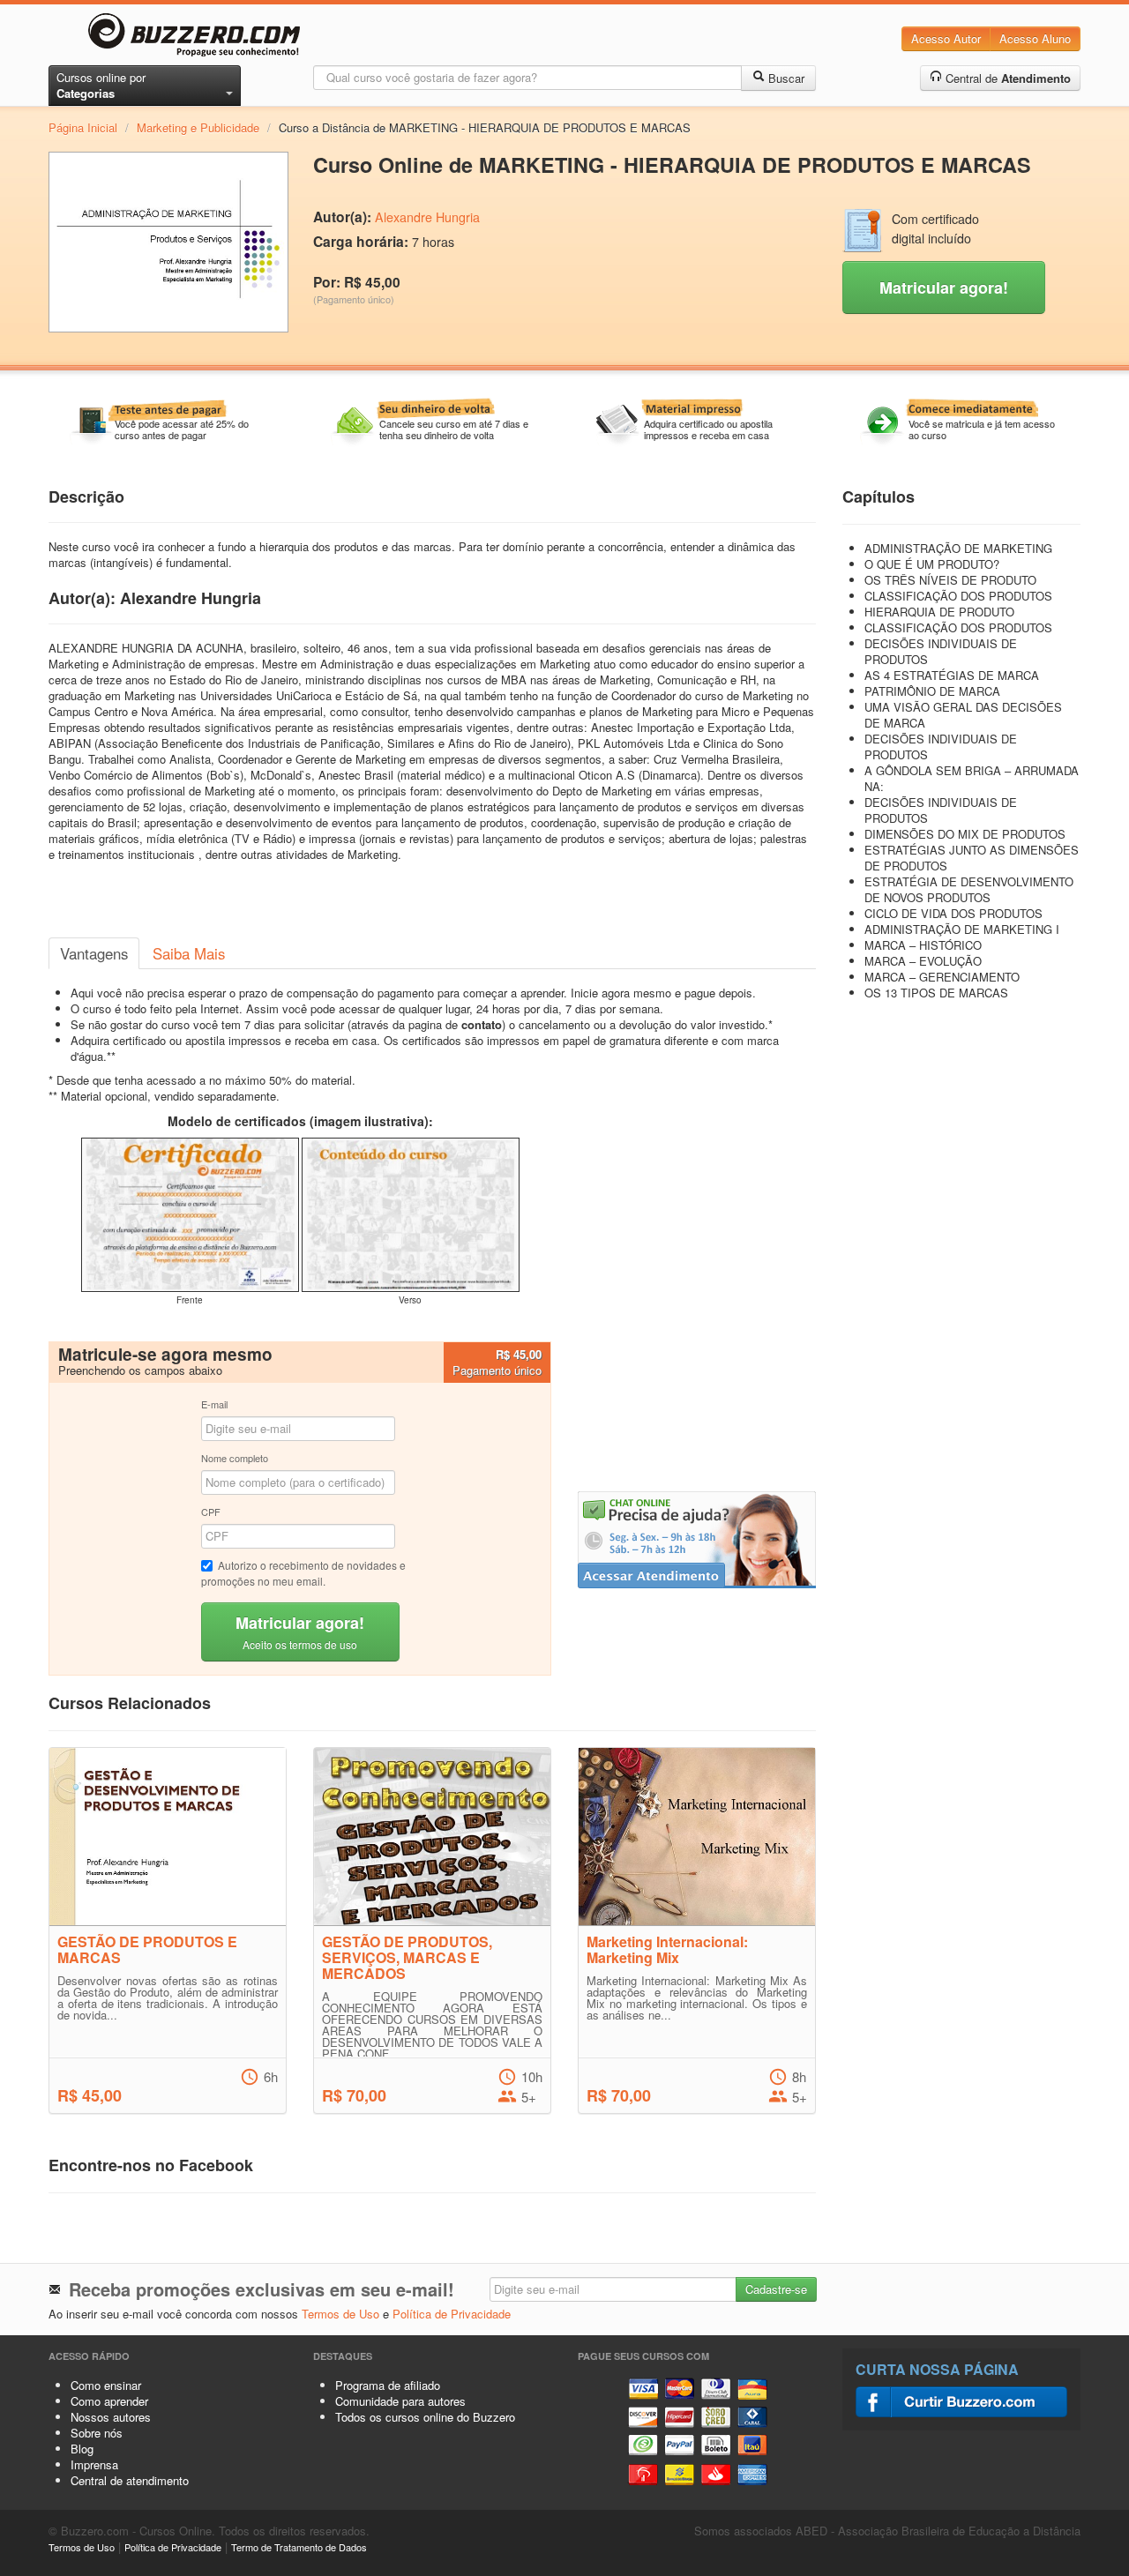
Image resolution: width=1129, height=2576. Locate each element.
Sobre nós (97, 2433)
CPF (211, 1512)
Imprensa (94, 2464)
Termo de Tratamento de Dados (299, 2547)
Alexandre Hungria (427, 217)
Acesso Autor (946, 38)
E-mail (214, 1404)
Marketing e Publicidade (198, 127)
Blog (82, 2449)
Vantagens (94, 953)
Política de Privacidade (452, 2314)
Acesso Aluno (1035, 38)
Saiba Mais (189, 953)
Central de (1006, 78)
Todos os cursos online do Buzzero (425, 2417)
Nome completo (235, 1458)
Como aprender (109, 2401)
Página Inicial (83, 127)
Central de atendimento (130, 2480)
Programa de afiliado (388, 2385)
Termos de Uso (340, 2314)
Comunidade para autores (400, 2401)
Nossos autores (111, 2417)
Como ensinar (106, 2385)
